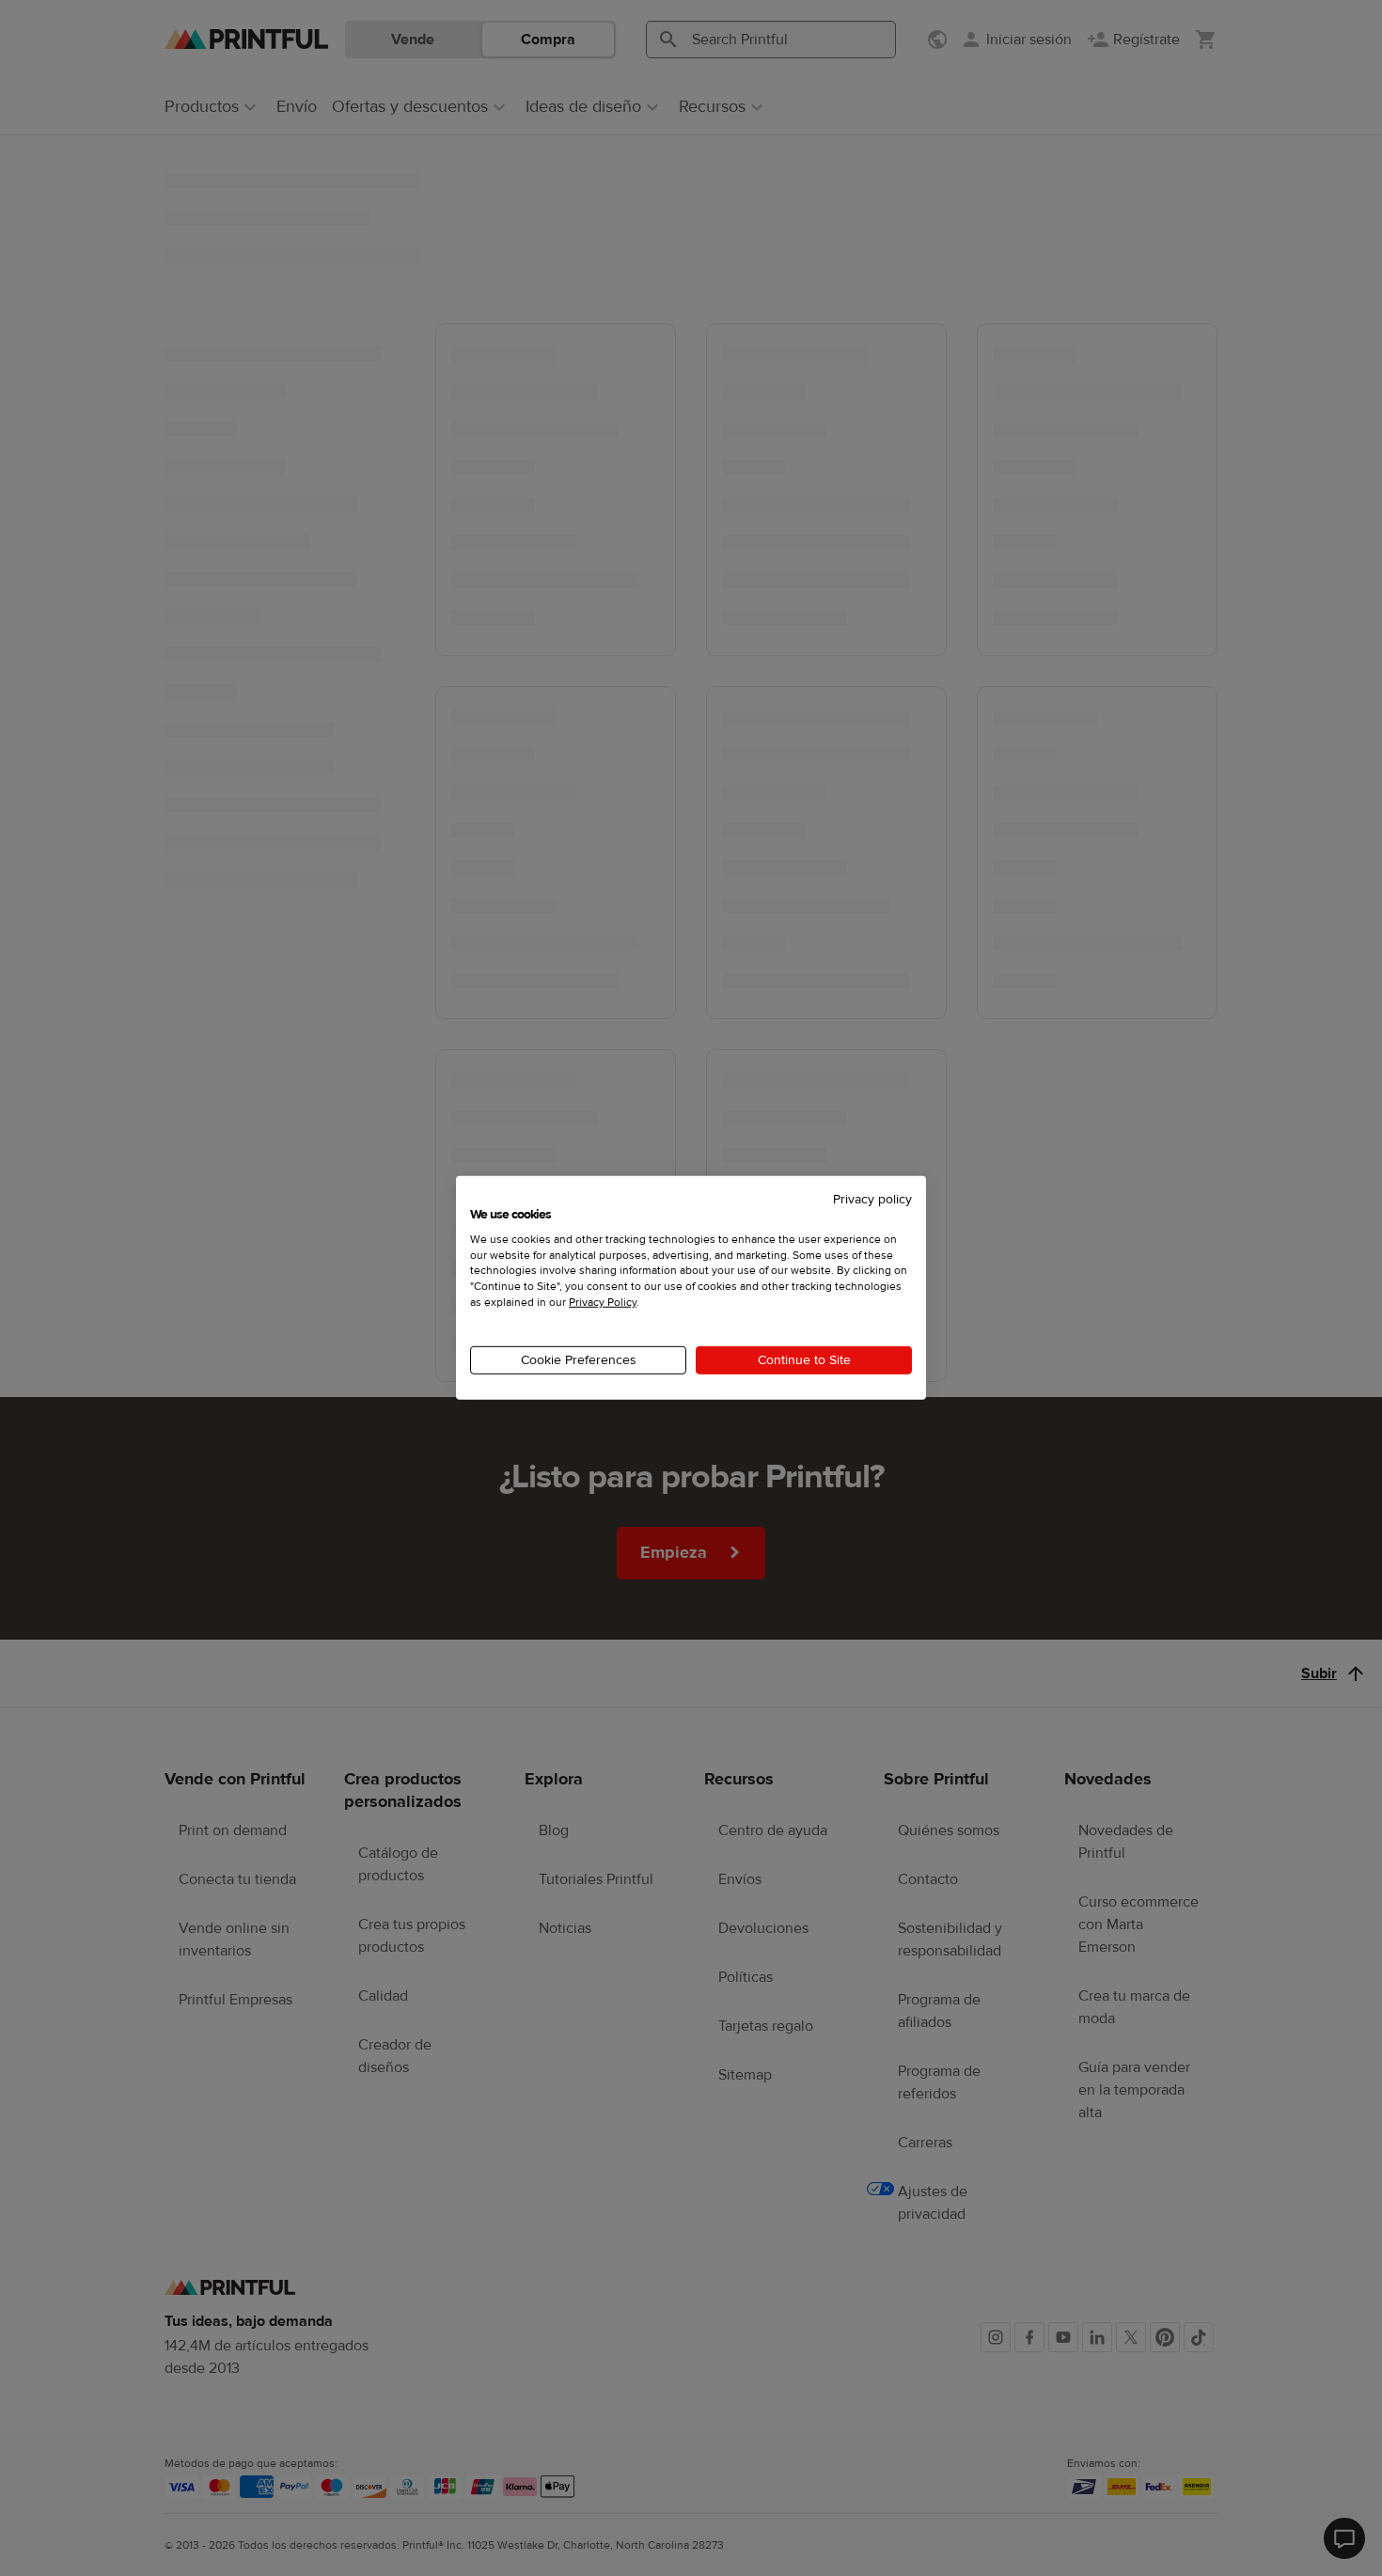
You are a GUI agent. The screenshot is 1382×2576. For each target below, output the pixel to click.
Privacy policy (872, 1200)
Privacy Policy (603, 1302)
